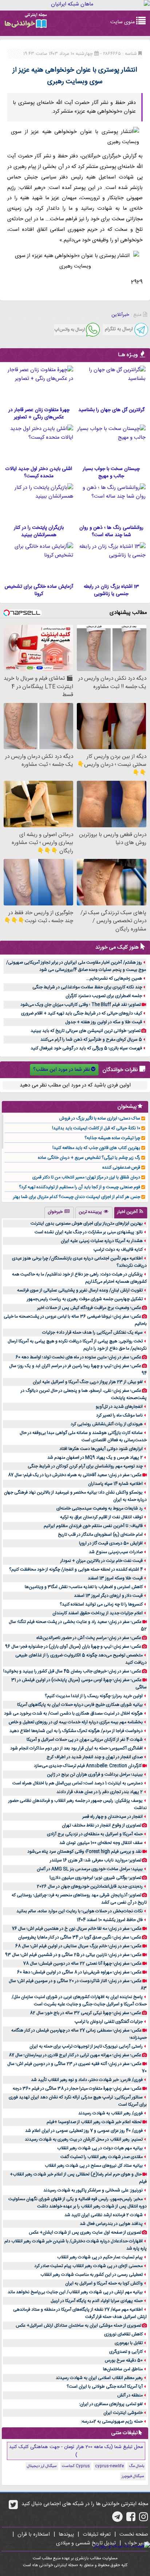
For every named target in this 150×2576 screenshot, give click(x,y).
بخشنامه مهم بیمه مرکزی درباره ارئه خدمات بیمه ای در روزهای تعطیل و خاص (76, 1722)
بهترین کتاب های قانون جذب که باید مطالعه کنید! (96, 1148)
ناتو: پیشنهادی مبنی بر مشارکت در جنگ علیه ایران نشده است (89, 1232)
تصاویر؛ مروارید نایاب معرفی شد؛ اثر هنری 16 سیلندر (96, 1860)
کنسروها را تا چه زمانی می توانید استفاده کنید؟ (101, 1604)
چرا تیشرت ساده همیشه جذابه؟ (112, 1138)
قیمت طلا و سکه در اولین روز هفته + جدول (104, 1022)
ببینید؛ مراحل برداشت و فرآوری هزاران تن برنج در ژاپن (95, 1775)
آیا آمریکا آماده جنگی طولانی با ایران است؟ (105, 2387)
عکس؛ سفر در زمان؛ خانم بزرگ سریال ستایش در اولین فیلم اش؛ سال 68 (78, 1946)
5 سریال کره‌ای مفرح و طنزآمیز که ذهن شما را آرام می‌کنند (91, 1040)
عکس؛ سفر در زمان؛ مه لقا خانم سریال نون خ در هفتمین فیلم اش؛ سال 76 (77, 1929)
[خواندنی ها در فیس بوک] (131, 2519)
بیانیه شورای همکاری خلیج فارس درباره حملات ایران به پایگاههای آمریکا (80, 1705)
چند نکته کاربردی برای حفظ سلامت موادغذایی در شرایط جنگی (87, 987)
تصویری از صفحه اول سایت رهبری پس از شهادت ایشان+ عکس (85, 2233)
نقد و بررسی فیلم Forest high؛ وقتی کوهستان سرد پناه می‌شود (84, 1852)
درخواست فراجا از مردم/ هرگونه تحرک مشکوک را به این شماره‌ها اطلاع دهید (76, 1731)
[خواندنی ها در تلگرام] (117, 2519)
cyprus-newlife (109, 2466)
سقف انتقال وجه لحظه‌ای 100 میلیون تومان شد (101, 1843)
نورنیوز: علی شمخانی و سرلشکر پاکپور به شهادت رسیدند (93, 2190)
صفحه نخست (134, 2535)
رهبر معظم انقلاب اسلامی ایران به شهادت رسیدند (99, 2378)
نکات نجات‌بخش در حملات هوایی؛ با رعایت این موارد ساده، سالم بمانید (80, 1911)
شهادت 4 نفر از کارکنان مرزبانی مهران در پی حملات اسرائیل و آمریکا (85, 1740)
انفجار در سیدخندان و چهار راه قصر (112, 1817)
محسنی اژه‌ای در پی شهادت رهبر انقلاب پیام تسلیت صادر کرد (88, 2266)
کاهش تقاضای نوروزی (123, 2334)
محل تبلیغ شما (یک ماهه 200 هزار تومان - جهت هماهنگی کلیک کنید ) (76, 2451)
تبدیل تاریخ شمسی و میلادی (86, 2543)
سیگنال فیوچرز (133, 2476)
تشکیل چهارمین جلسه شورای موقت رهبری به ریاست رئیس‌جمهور (85, 1299)
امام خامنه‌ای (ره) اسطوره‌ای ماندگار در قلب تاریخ (100, 1535)
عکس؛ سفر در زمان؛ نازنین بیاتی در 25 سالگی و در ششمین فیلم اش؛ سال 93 (73, 1955)
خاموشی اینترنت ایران (123, 2413)
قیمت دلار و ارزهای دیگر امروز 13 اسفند (108, 1596)
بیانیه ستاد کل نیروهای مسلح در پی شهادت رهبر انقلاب (94, 2166)
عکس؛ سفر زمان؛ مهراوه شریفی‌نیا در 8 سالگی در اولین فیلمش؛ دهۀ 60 (79, 1972)
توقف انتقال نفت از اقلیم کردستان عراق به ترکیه (101, 1517)
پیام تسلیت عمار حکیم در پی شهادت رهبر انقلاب (100, 2257)
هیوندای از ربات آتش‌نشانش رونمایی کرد (107, 1424)
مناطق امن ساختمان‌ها (123, 2369)
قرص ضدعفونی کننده (121, 1168)
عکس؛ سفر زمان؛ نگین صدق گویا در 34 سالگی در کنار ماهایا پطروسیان (80, 1937)
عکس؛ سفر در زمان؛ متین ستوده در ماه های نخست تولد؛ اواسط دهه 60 (78, 1357)
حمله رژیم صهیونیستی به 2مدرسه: (112, 2422)
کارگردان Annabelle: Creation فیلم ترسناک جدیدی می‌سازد (88, 1766)
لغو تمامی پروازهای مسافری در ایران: (111, 2404)
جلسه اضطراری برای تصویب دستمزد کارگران (104, 996)
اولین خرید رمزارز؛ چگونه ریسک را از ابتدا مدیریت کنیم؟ (94, 1696)
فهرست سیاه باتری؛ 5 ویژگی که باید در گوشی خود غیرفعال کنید (86, 1048)
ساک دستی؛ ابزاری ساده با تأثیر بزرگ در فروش (100, 1118)
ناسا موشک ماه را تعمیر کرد (119, 1415)
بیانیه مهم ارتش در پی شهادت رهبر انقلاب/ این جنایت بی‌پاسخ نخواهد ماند (75, 2292)
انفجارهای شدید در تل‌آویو (119, 1407)
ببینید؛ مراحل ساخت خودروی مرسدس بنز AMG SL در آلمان (90, 1869)
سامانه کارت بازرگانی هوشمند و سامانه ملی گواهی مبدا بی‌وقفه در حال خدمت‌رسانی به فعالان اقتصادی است (83, 1436)
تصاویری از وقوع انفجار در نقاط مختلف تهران (102, 1825)
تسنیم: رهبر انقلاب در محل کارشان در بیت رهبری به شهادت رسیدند (84, 2139)
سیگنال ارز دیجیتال (42, 2466)
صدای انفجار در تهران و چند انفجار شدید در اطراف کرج (95, 1757)
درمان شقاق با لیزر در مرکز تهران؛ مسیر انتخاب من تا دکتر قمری (86, 1177)
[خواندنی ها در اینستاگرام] (144, 2519)
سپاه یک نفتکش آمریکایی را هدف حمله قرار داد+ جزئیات (92, 1333)
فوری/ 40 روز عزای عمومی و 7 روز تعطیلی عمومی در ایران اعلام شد (84, 2131)
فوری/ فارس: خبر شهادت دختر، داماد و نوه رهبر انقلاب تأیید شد (87, 2080)
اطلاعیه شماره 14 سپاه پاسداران (115, 1484)
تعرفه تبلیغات (97, 2535)
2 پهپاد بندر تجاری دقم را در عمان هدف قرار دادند (100, 1792)
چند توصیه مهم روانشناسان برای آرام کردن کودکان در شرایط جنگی (85, 1466)
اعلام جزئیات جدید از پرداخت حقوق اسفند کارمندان (98, 1613)
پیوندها (66, 2535)
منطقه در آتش (130, 2395)
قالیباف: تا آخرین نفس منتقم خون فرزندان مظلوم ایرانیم (93, 1526)
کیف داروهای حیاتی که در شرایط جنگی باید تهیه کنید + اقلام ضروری (82, 1013)
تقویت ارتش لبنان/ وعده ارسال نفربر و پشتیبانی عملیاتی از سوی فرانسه (80, 1290)
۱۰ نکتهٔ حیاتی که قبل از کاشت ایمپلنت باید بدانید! (96, 1128)
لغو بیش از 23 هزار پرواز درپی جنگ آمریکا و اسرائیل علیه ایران (88, 1382)
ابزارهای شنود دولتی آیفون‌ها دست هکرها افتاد (101, 1449)
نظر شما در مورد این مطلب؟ (62, 1070)
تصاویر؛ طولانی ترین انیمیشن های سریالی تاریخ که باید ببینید (86, 1031)
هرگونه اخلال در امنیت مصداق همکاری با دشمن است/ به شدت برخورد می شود (73, 1713)
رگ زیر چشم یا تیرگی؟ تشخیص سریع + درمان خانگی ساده (89, 1158)
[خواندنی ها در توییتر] (13, 2507)
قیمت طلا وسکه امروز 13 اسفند (115, 1578)
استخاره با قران (34, 2535)
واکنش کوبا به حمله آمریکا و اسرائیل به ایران (104, 2283)
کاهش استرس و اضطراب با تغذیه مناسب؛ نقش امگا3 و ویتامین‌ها (84, 1587)
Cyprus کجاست (76, 2466)
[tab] (131, 1213)
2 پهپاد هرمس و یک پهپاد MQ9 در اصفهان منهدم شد (95, 1458)
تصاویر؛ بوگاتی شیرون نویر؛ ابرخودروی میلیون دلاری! (95, 1878)
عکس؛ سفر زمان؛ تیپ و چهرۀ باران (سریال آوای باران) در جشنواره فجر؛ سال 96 (73, 1647)
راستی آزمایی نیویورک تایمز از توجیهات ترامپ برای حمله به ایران (86, 2046)
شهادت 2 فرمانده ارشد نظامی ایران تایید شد (104, 2215)
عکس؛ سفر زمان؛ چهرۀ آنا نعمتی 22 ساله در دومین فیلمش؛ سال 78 (82, 1964)
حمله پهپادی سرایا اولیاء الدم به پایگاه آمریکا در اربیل (97, 2301)
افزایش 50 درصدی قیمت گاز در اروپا (111, 1543)
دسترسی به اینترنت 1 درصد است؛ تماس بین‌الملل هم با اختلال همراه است (78, 1783)
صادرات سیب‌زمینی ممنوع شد (116, 1552)
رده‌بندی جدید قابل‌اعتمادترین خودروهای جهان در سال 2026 (90, 1886)
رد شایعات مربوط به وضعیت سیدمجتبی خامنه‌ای (100, 1508)
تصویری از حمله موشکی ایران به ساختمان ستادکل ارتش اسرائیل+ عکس (78, 2326)
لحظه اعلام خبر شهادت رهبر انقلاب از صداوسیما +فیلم (94, 2122)
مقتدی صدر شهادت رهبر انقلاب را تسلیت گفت (102, 2157)
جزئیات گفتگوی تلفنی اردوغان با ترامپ (109, 2022)
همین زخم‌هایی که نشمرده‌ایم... (114, 978)
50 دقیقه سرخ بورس (124, 2360)
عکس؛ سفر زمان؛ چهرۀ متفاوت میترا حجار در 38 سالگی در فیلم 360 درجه (77, 2089)
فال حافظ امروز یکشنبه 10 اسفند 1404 (110, 1920)
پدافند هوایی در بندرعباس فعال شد (111, 2224)
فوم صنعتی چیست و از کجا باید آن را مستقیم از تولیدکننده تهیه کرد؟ (80, 1187)
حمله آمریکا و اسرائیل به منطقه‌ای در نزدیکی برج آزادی (95, 1834)
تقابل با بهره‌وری (129, 2343)
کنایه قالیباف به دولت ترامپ (118, 1250)
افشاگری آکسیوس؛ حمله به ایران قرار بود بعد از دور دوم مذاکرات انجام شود (76, 1748)
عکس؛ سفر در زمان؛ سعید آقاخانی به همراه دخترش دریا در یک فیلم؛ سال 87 (75, 1475)
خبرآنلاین (120, 315)
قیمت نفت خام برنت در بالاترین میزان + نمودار (102, 1561)
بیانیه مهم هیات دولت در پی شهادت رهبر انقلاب (100, 2148)
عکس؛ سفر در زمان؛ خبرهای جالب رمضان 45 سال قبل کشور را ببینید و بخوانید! (72, 1671)
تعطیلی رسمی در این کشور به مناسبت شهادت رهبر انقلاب (92, 2275)
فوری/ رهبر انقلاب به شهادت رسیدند (110, 2113)
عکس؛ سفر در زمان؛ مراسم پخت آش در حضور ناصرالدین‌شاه (89, 1638)
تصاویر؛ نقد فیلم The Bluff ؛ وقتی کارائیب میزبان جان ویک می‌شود (81, 1005)
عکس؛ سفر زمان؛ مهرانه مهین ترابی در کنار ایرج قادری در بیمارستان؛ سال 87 (75, 2055)
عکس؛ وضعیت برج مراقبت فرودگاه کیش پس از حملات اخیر (89, 1308)
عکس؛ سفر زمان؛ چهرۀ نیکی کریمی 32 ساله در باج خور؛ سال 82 (86, 2013)
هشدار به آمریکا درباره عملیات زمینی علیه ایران (102, 1241)
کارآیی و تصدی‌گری (126, 2352)
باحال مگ (137, 2466)
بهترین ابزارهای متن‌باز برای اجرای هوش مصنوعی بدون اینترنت (87, 1223)
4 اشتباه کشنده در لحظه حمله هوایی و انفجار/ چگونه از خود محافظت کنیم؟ (76, 1570)
